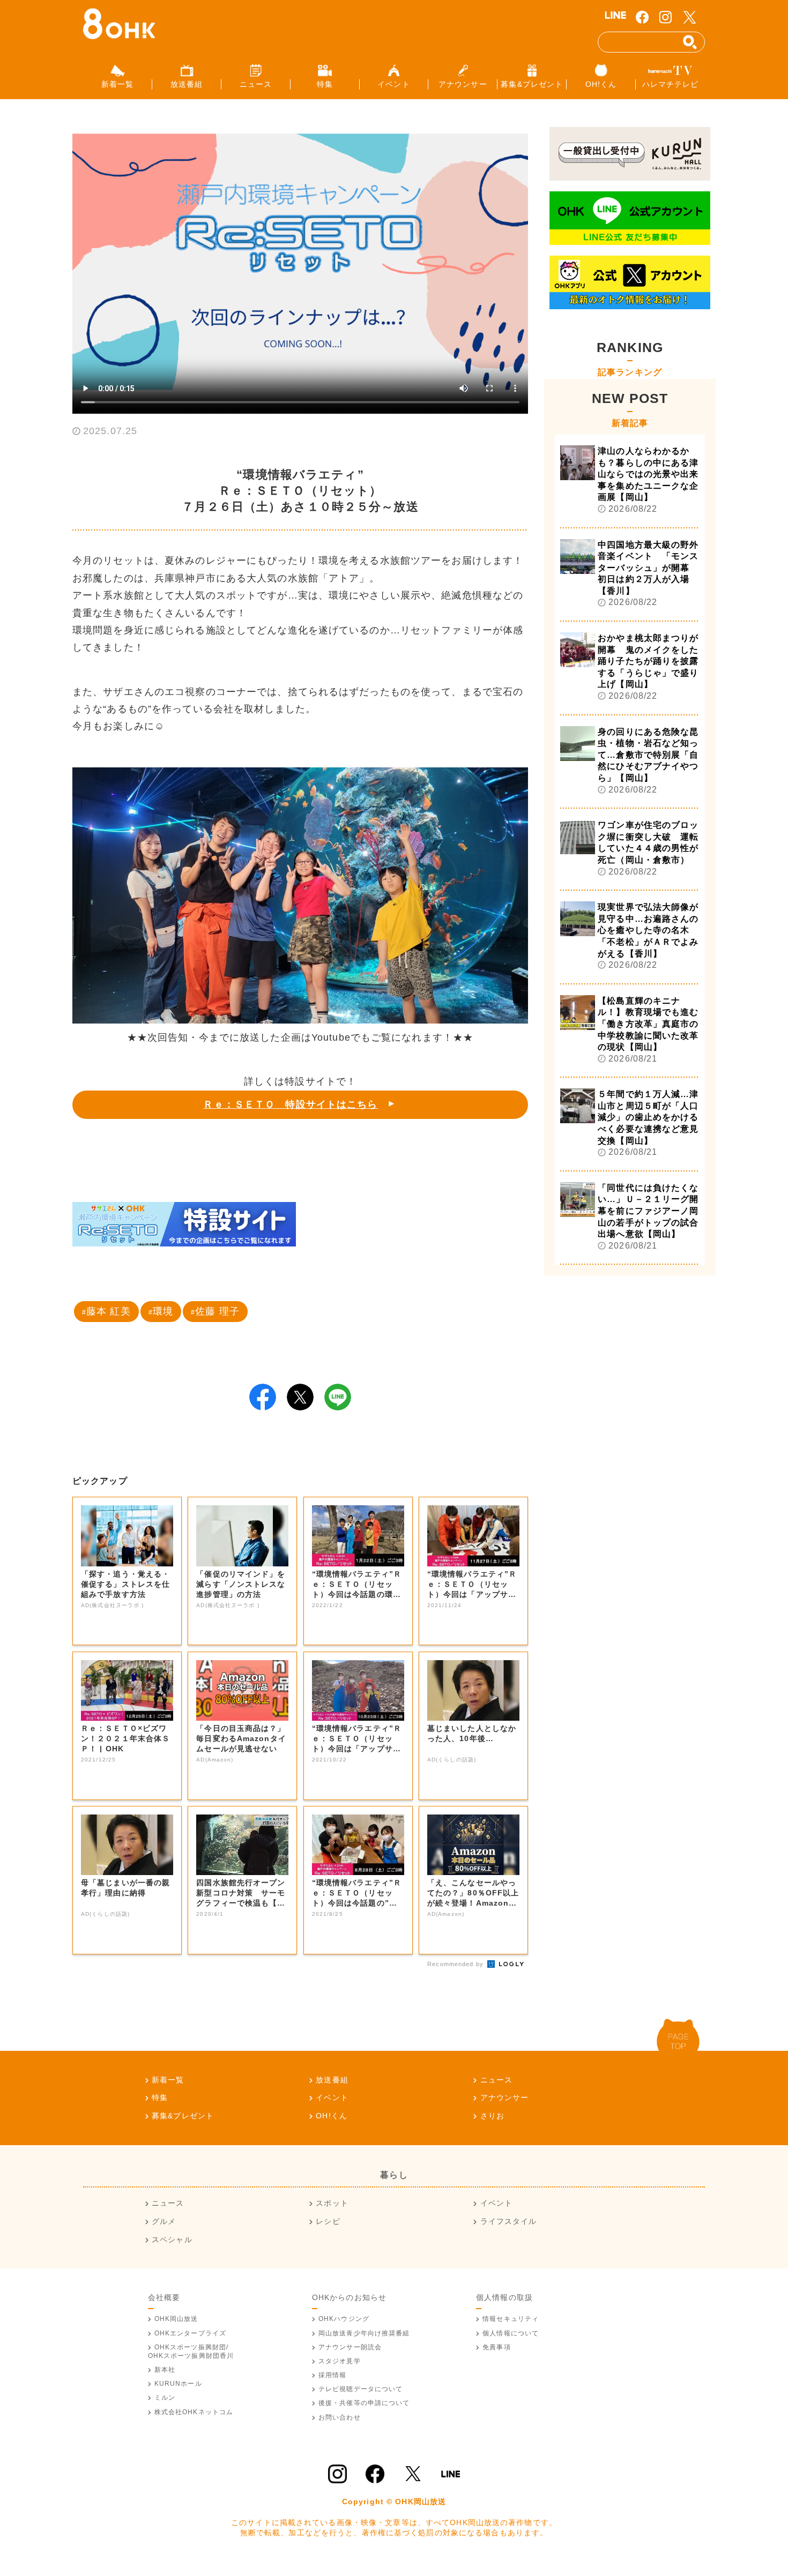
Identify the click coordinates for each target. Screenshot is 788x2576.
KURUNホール (178, 2384)
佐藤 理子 (217, 1311)
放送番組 (332, 2080)
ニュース (496, 2080)
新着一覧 (168, 2080)
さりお (492, 2116)
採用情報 (332, 2375)
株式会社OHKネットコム (194, 2412)
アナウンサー (504, 2097)
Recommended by (456, 1964)
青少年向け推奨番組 (364, 2333)
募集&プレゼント (183, 2116)
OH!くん (332, 2116)
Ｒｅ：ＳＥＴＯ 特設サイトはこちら (290, 1104)
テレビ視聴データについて (360, 2389)
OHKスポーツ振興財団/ (191, 2351)
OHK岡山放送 (176, 2319)
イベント (332, 2097)
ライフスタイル (508, 2221)
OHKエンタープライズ (190, 2333)
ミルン (165, 2398)
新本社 (165, 2370)
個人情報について (511, 2333)
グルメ (164, 2221)
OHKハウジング (344, 2319)
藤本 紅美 (109, 1311)
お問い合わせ (340, 2417)
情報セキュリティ (511, 2319)
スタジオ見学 (340, 2361)
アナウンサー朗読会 (350, 2347)
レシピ (328, 2221)
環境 (163, 1311)
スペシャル (172, 2239)
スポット (332, 2203)
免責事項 (496, 2347)
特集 (160, 2097)
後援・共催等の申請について (364, 2403)
